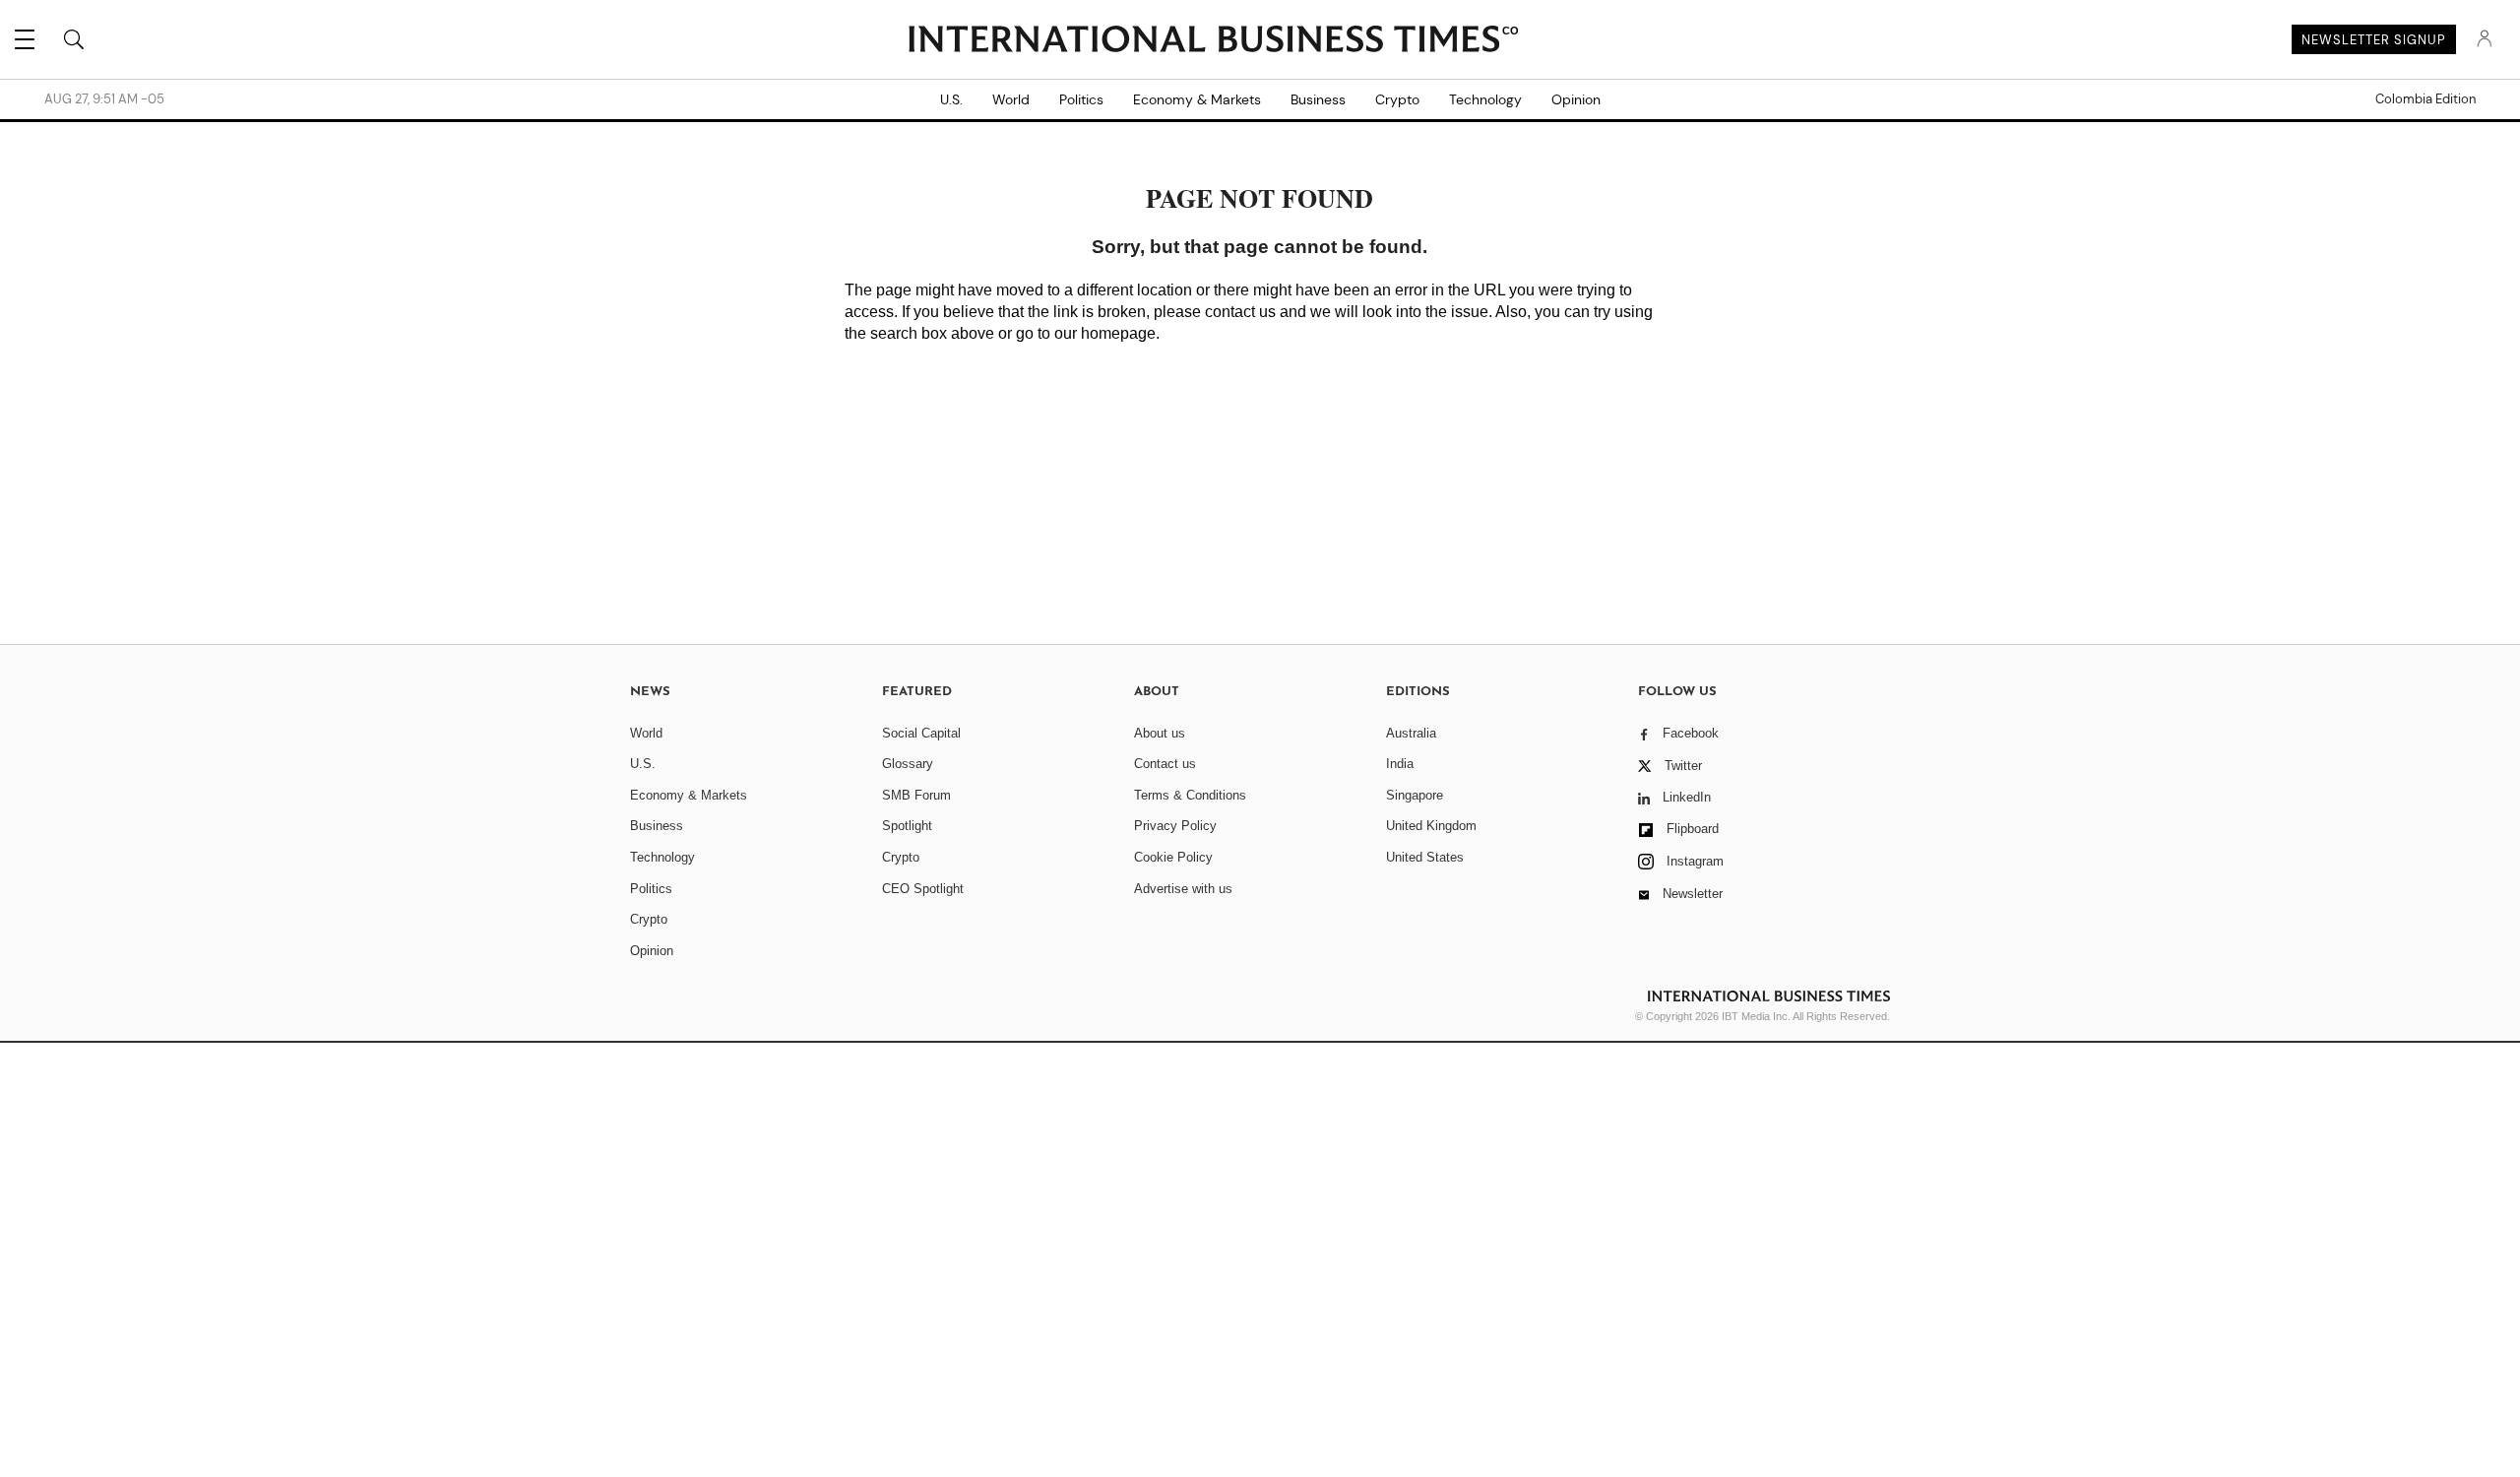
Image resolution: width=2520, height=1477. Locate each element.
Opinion (1576, 99)
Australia (1411, 733)
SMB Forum (916, 795)
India (1400, 764)
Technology (1485, 99)
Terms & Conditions (1190, 795)
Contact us (1165, 764)
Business (1318, 99)
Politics (1081, 99)
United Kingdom (1431, 826)
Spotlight (907, 826)
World (1011, 99)
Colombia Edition (2425, 99)
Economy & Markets (1197, 99)
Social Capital (921, 733)
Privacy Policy (1175, 826)
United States (1425, 857)
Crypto (1397, 99)
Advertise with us (1183, 889)
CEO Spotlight (923, 889)
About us (1160, 733)
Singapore (1415, 795)
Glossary (908, 764)
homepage (1118, 333)
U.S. (951, 99)
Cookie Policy (1173, 857)
